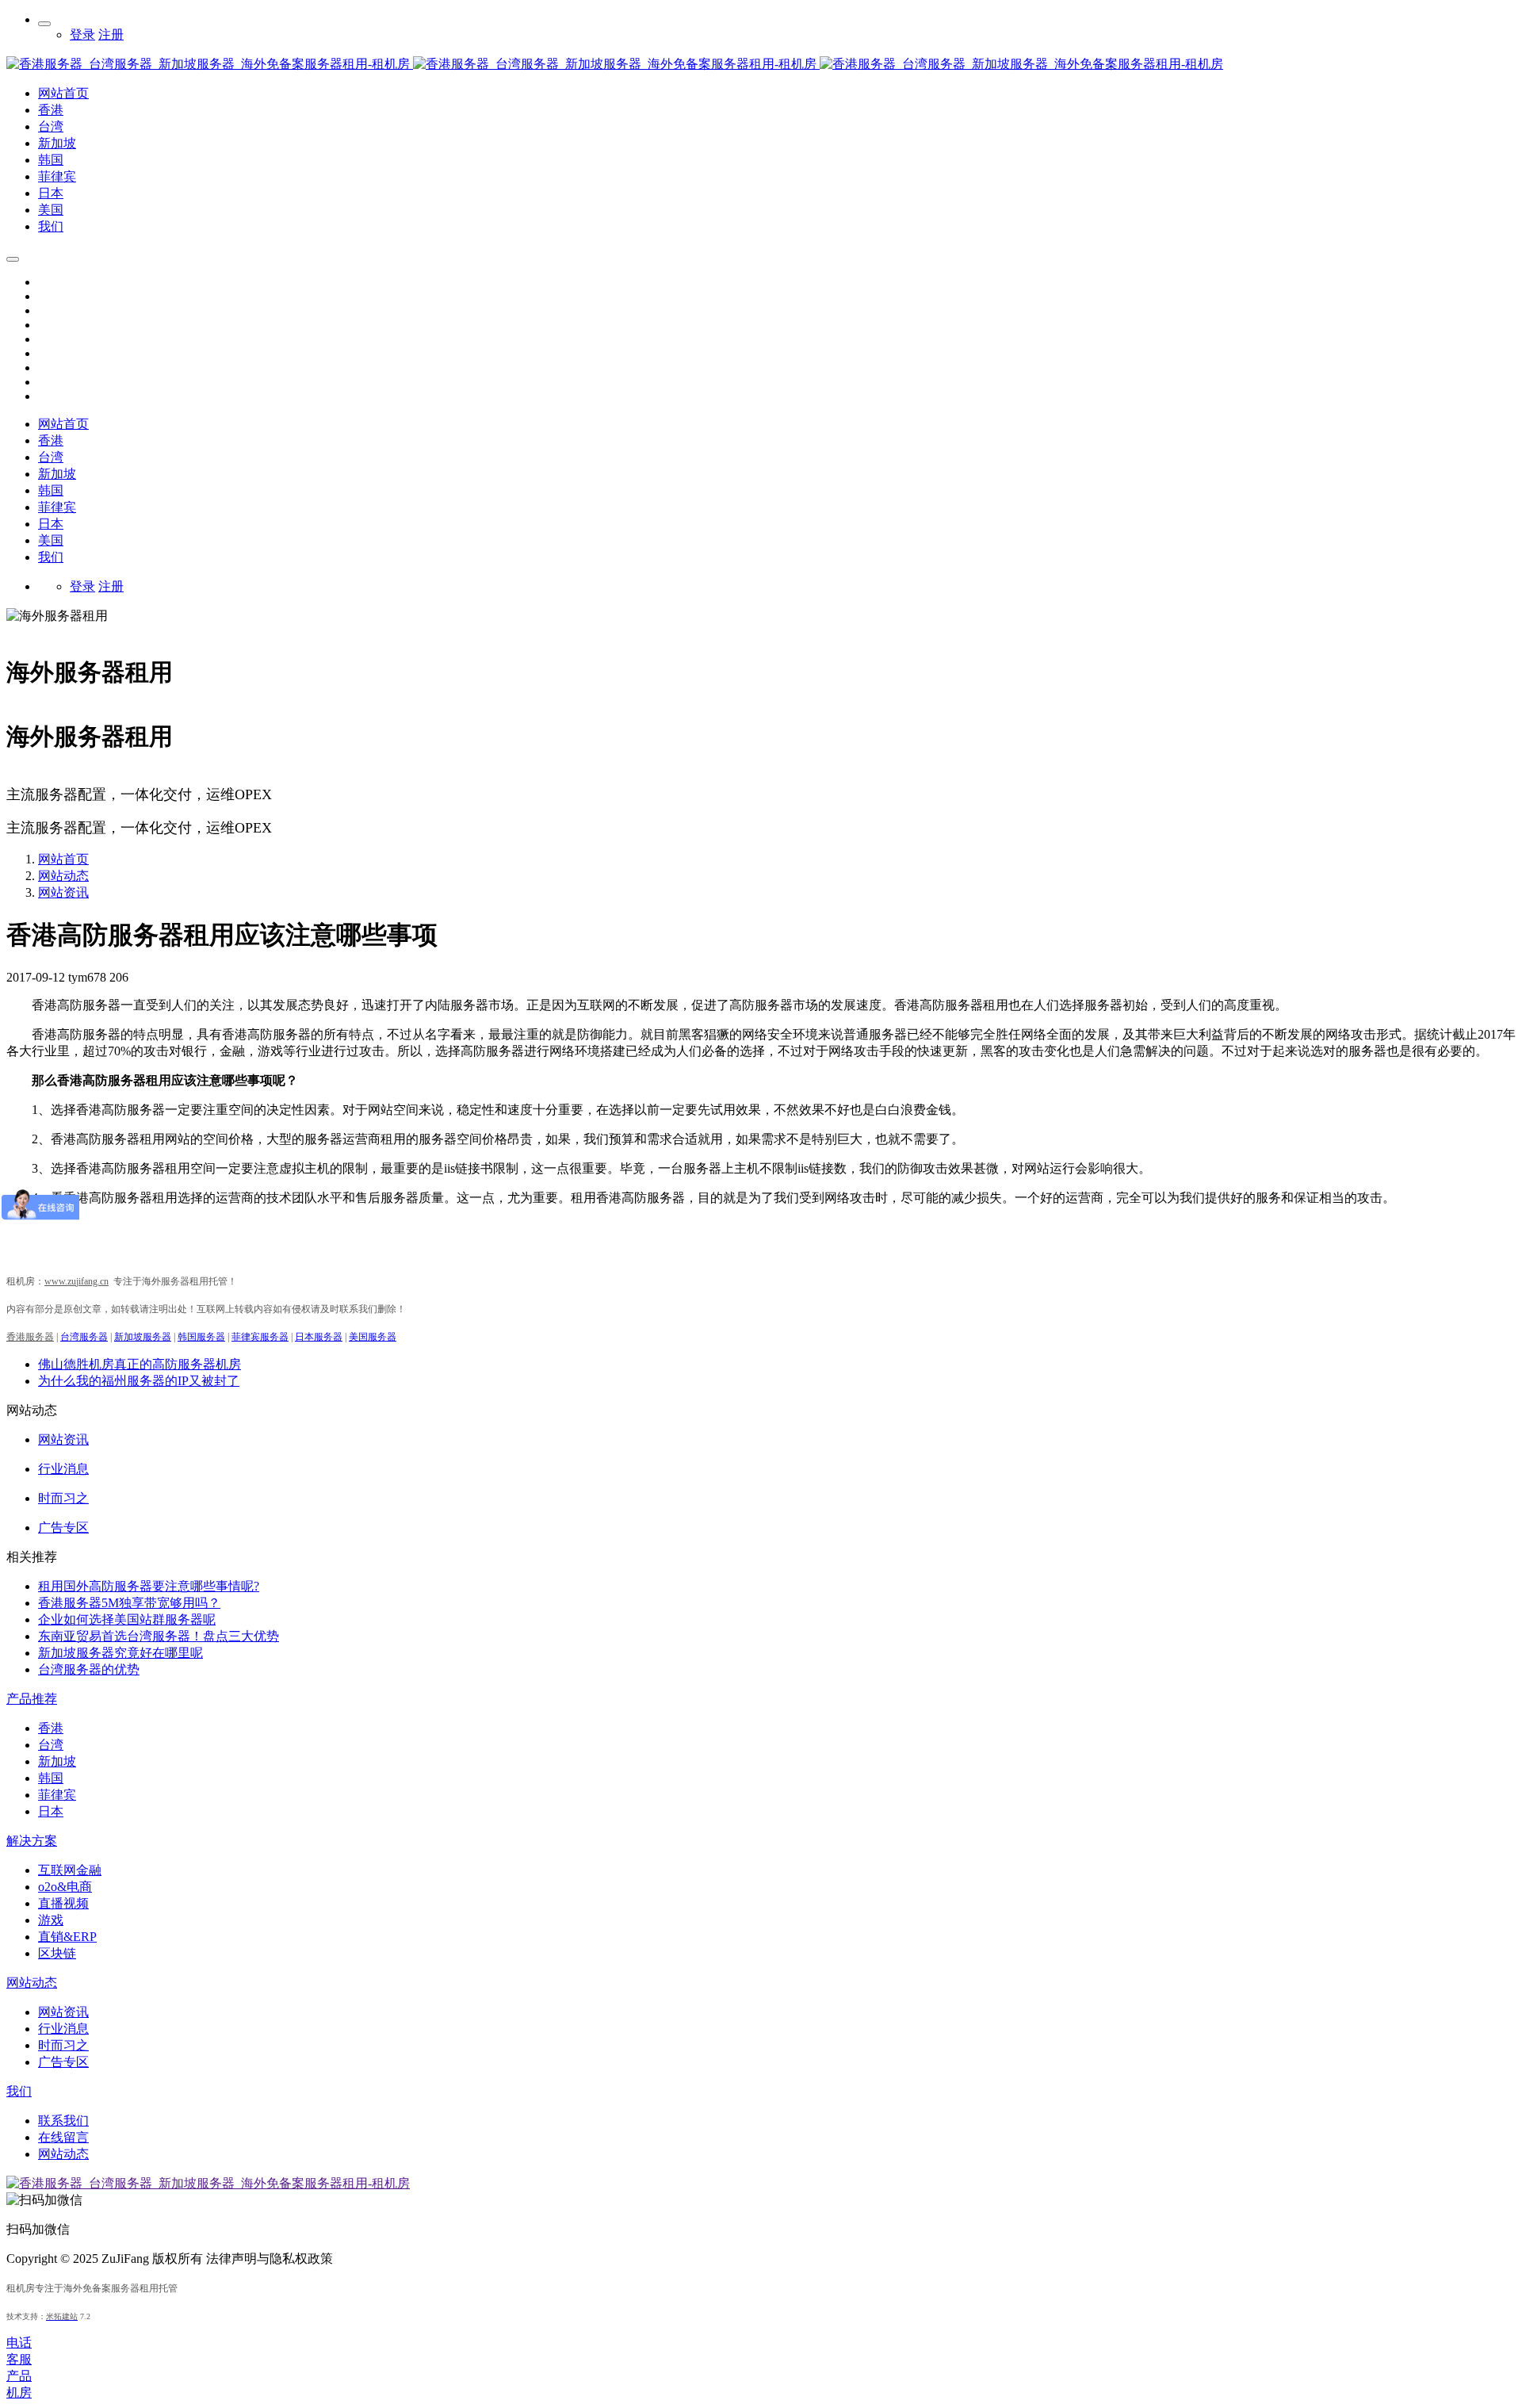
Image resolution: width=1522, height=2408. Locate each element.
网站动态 (63, 876)
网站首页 (63, 424)
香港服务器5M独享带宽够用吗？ (129, 1603)
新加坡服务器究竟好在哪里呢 (120, 1653)
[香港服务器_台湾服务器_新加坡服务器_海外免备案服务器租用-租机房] (413, 64)
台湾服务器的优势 (89, 1669)
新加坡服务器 (143, 1337)
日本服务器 (319, 1337)
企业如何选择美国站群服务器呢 (127, 1619)
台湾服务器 (84, 1337)
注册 (111, 34)
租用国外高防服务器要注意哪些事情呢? (149, 1586)
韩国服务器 (201, 1337)
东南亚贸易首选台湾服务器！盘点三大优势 (159, 1636)
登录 (82, 34)
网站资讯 (63, 892)
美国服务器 (373, 1337)
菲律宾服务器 (260, 1337)
